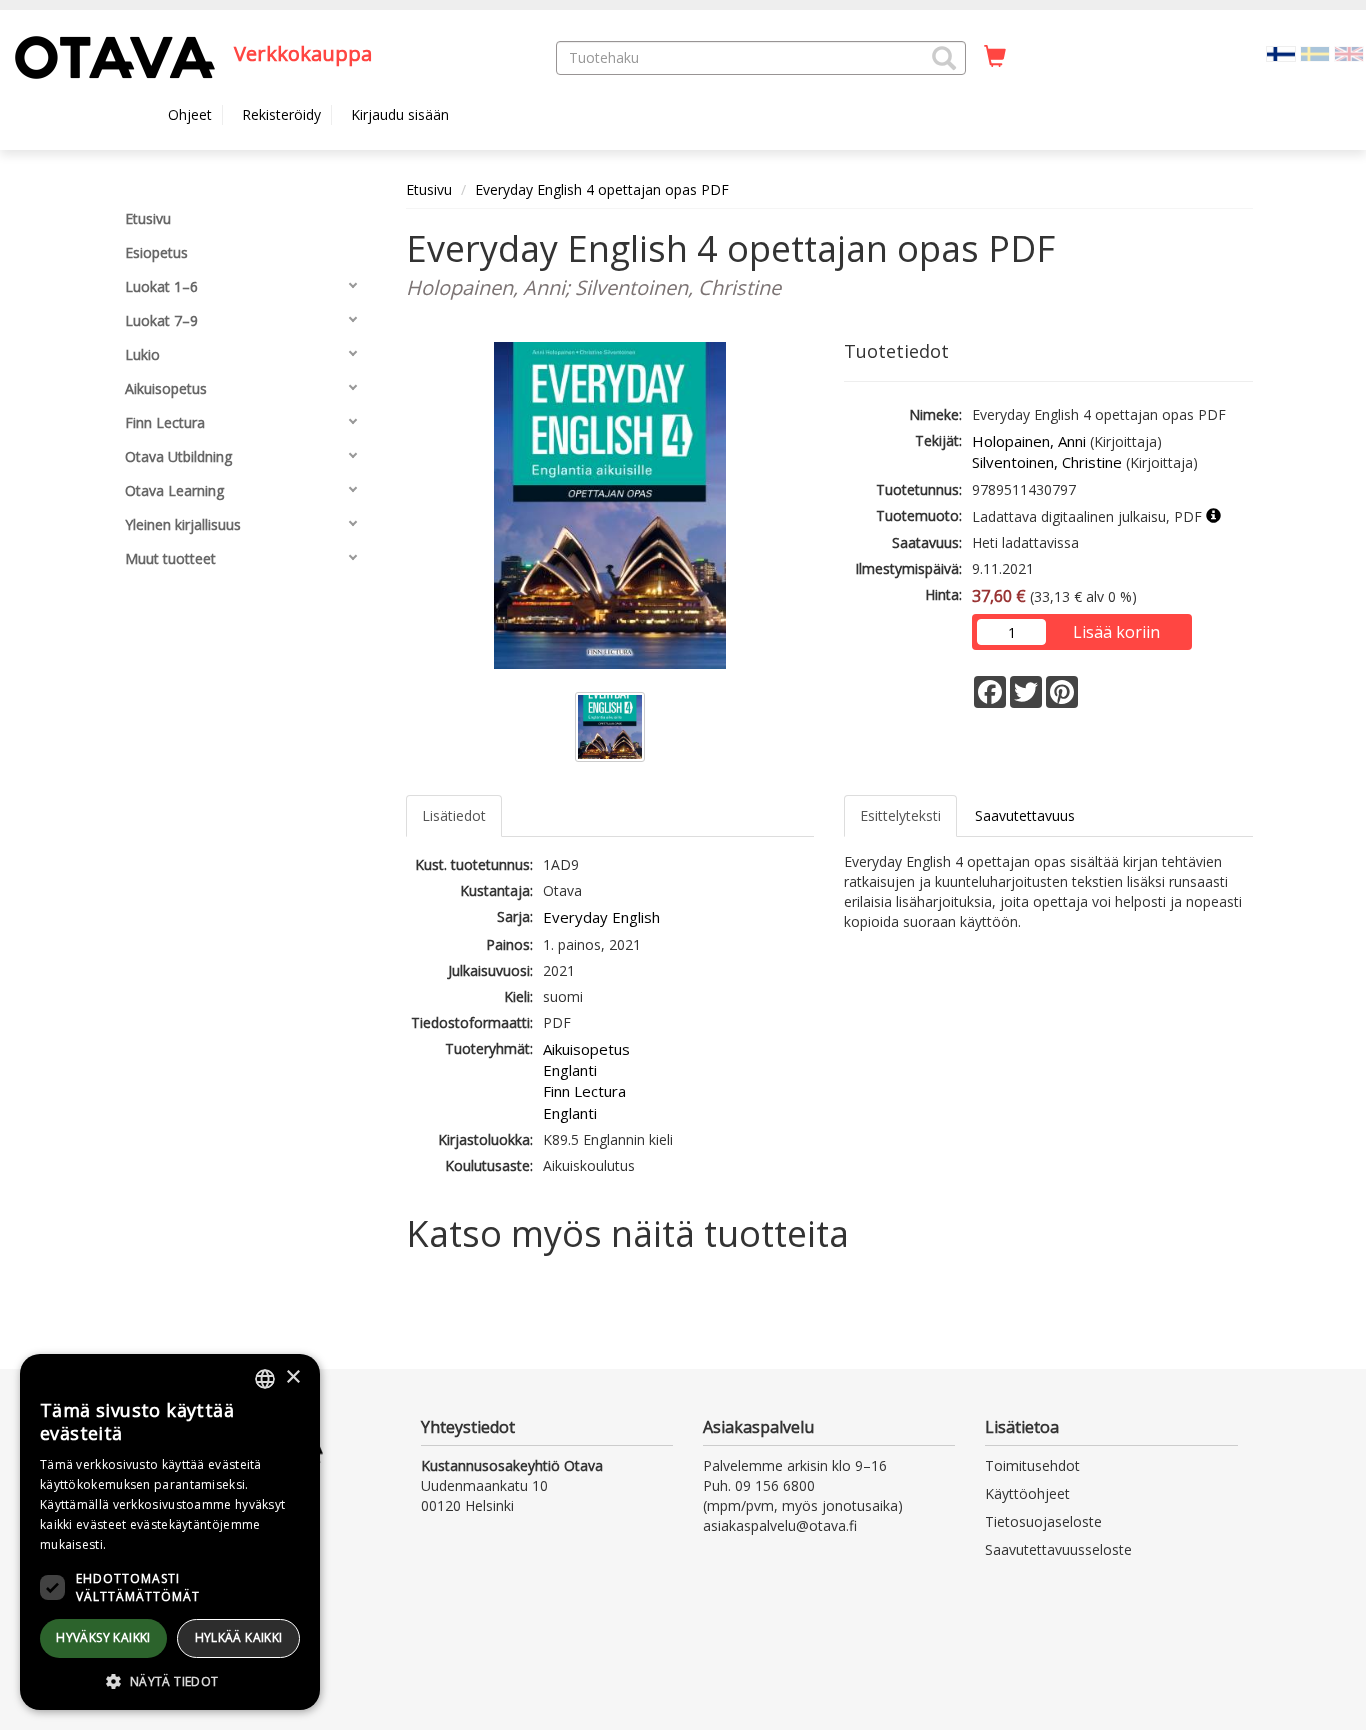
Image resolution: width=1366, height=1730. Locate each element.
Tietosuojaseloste (1043, 1521)
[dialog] (170, 1532)
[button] (944, 58)
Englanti (570, 1070)
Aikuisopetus (586, 1049)
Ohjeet (190, 114)
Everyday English (601, 917)
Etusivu (429, 189)
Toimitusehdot (1032, 1465)
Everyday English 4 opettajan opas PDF (602, 189)
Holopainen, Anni (1029, 441)
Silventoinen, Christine (1047, 462)
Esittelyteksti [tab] (900, 815)
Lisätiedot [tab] (454, 815)
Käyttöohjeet (1027, 1493)
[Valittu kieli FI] (1281, 52)
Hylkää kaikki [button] (239, 1637)
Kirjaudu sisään (400, 114)
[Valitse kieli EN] (1349, 52)
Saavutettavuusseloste (1058, 1549)
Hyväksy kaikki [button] (103, 1637)
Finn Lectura (584, 1091)
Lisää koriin (1116, 632)
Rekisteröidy (281, 114)
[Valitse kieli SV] (1315, 52)
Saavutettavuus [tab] (1025, 815)
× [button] (292, 1377)
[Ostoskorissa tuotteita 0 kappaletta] (995, 57)
